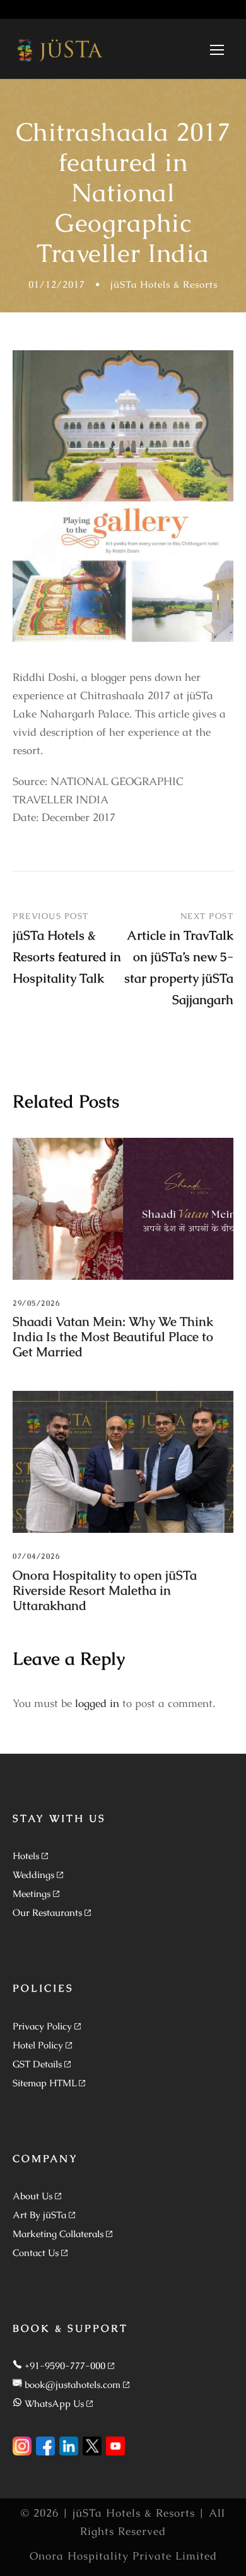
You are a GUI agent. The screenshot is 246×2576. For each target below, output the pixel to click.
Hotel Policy (38, 2045)
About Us (32, 2196)
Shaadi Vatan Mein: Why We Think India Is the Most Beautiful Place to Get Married (113, 1337)
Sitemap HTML (44, 2083)
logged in (97, 1703)
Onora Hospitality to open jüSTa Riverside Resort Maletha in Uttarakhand (105, 1590)
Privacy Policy (42, 2026)
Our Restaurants (47, 1912)
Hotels (26, 1856)
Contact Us (36, 2253)
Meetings (32, 1894)
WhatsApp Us (54, 2403)
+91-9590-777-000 (65, 2366)
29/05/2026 (36, 1303)
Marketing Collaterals (58, 2234)
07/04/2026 (36, 1556)
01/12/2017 (57, 284)
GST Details (37, 2064)
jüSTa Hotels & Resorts (164, 284)
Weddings (33, 1875)
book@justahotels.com (73, 2384)
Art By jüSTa (39, 2215)
